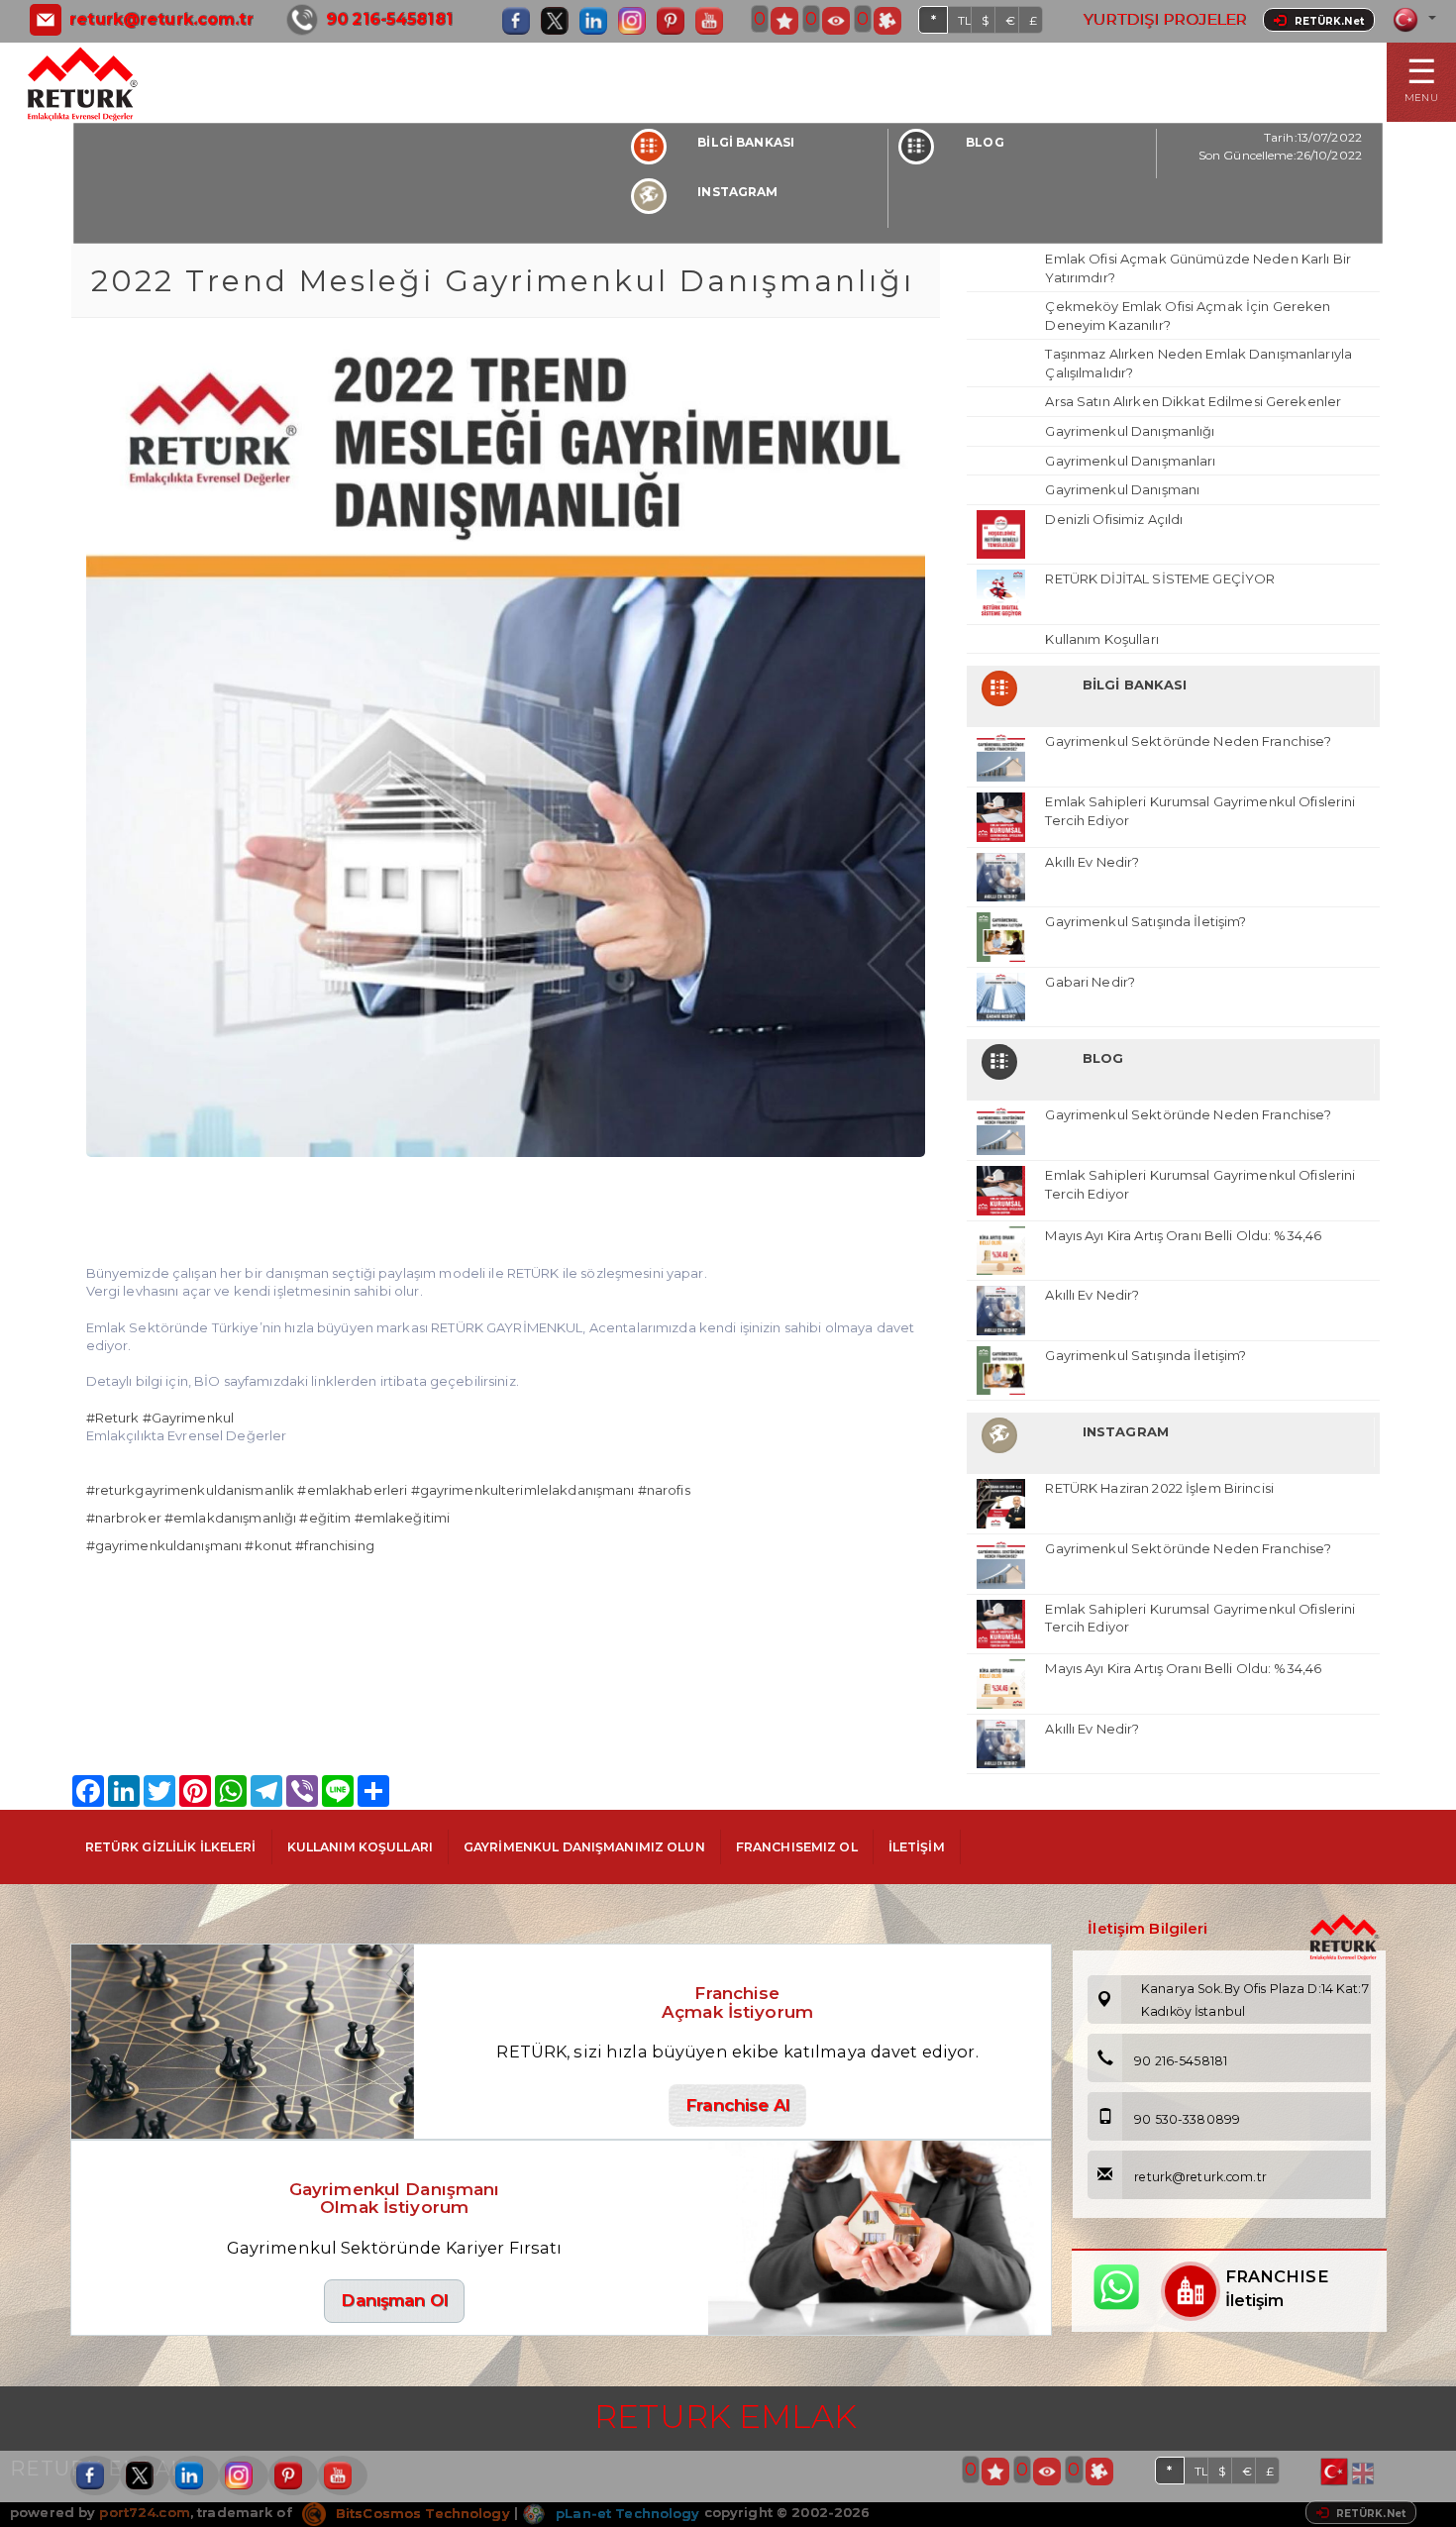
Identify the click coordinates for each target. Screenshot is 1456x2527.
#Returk (113, 1418)
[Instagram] (637, 21)
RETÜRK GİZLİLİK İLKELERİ (171, 1847)
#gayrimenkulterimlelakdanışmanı (523, 1490)
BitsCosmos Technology (421, 2513)
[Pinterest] (676, 21)
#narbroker (124, 1518)
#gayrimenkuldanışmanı (164, 1545)
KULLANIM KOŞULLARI (360, 1847)
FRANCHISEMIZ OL (797, 1847)
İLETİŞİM (917, 1847)
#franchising (335, 1545)
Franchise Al (737, 2105)
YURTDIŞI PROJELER (1164, 19)
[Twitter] (560, 21)
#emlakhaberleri (352, 1490)
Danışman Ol (394, 2300)
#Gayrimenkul (189, 1418)
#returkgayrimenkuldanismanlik (191, 1490)
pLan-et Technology (625, 2513)
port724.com (144, 2513)
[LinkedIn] (598, 21)
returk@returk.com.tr (161, 19)
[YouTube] (714, 21)
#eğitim (325, 1518)
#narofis (664, 1490)
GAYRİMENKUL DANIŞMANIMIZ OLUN (584, 1847)
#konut (268, 1545)
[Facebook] (521, 21)
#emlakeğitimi (403, 1518)
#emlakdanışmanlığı (230, 1518)
